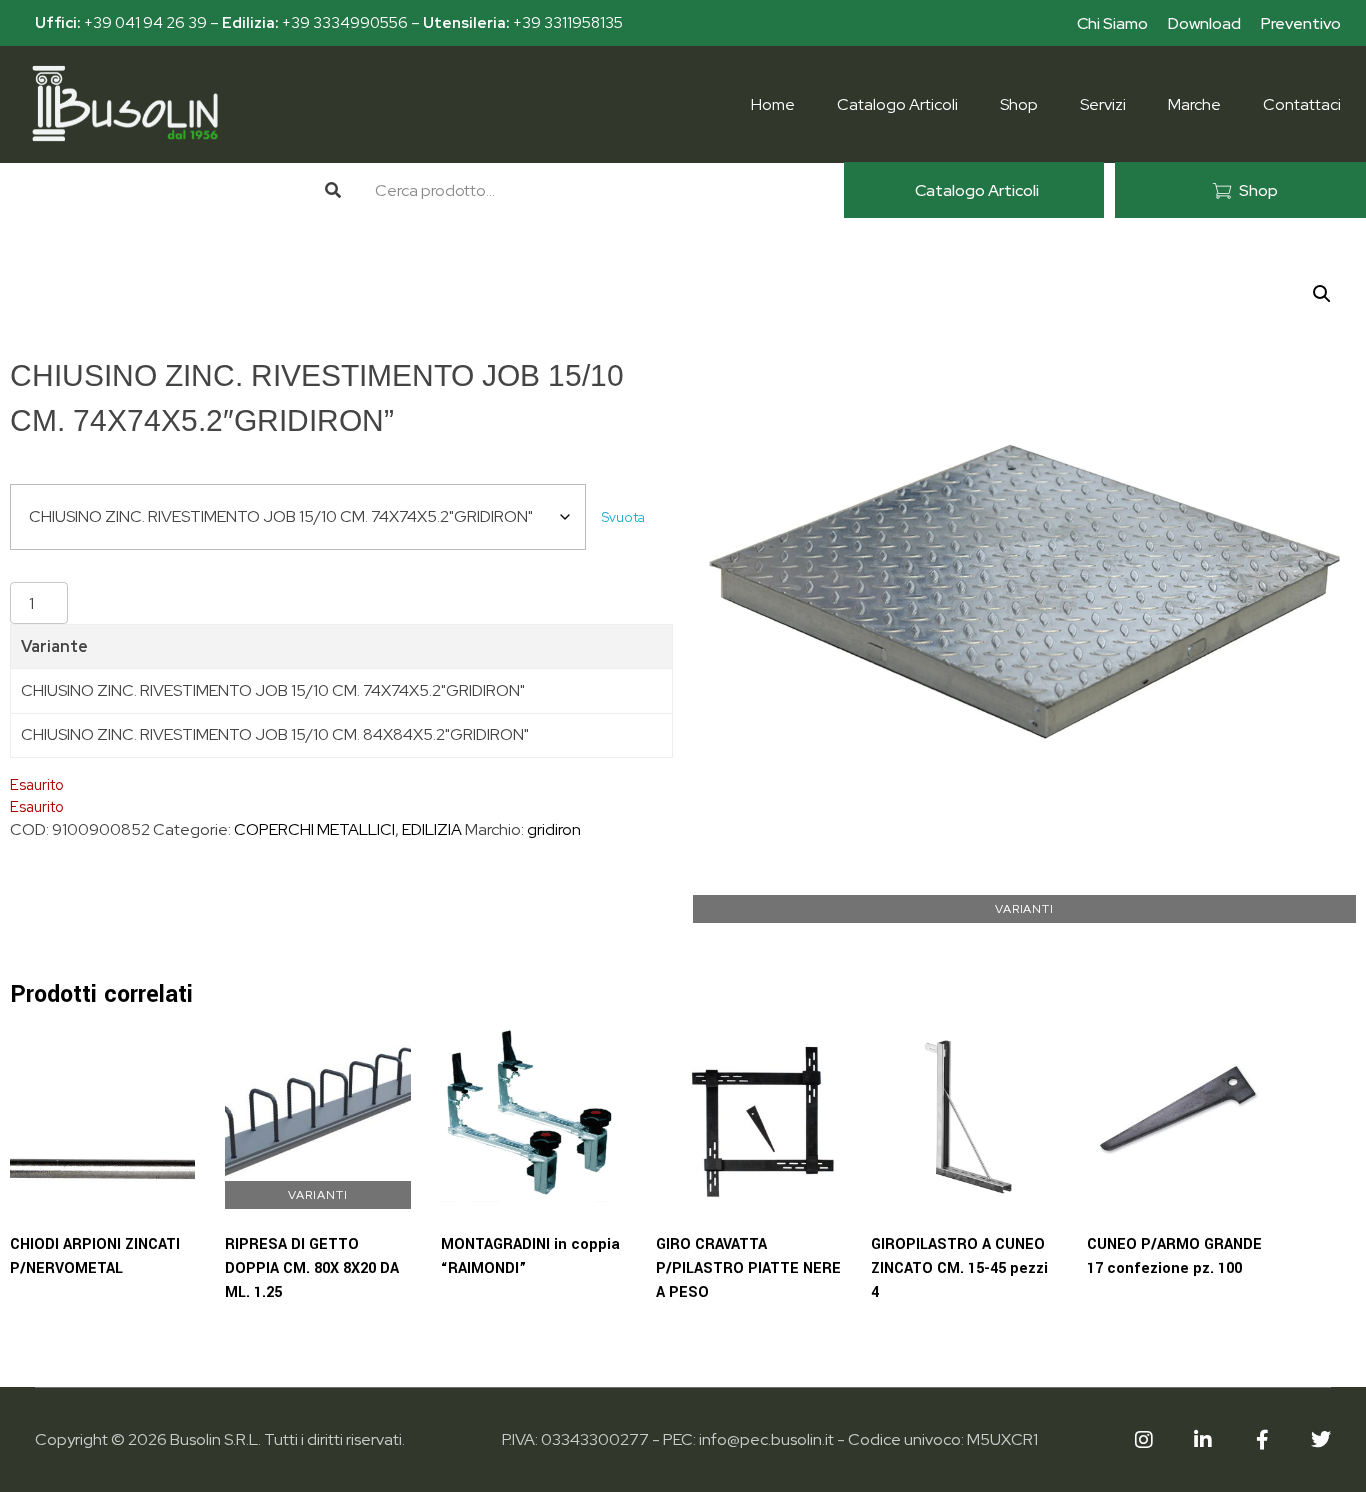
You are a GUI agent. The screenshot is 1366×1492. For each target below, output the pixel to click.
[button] (1322, 294)
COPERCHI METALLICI (314, 829)
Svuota (623, 517)
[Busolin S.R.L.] (125, 103)
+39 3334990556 (345, 23)
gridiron (554, 829)
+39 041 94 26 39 (145, 23)
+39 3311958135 (568, 23)
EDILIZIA (432, 829)
